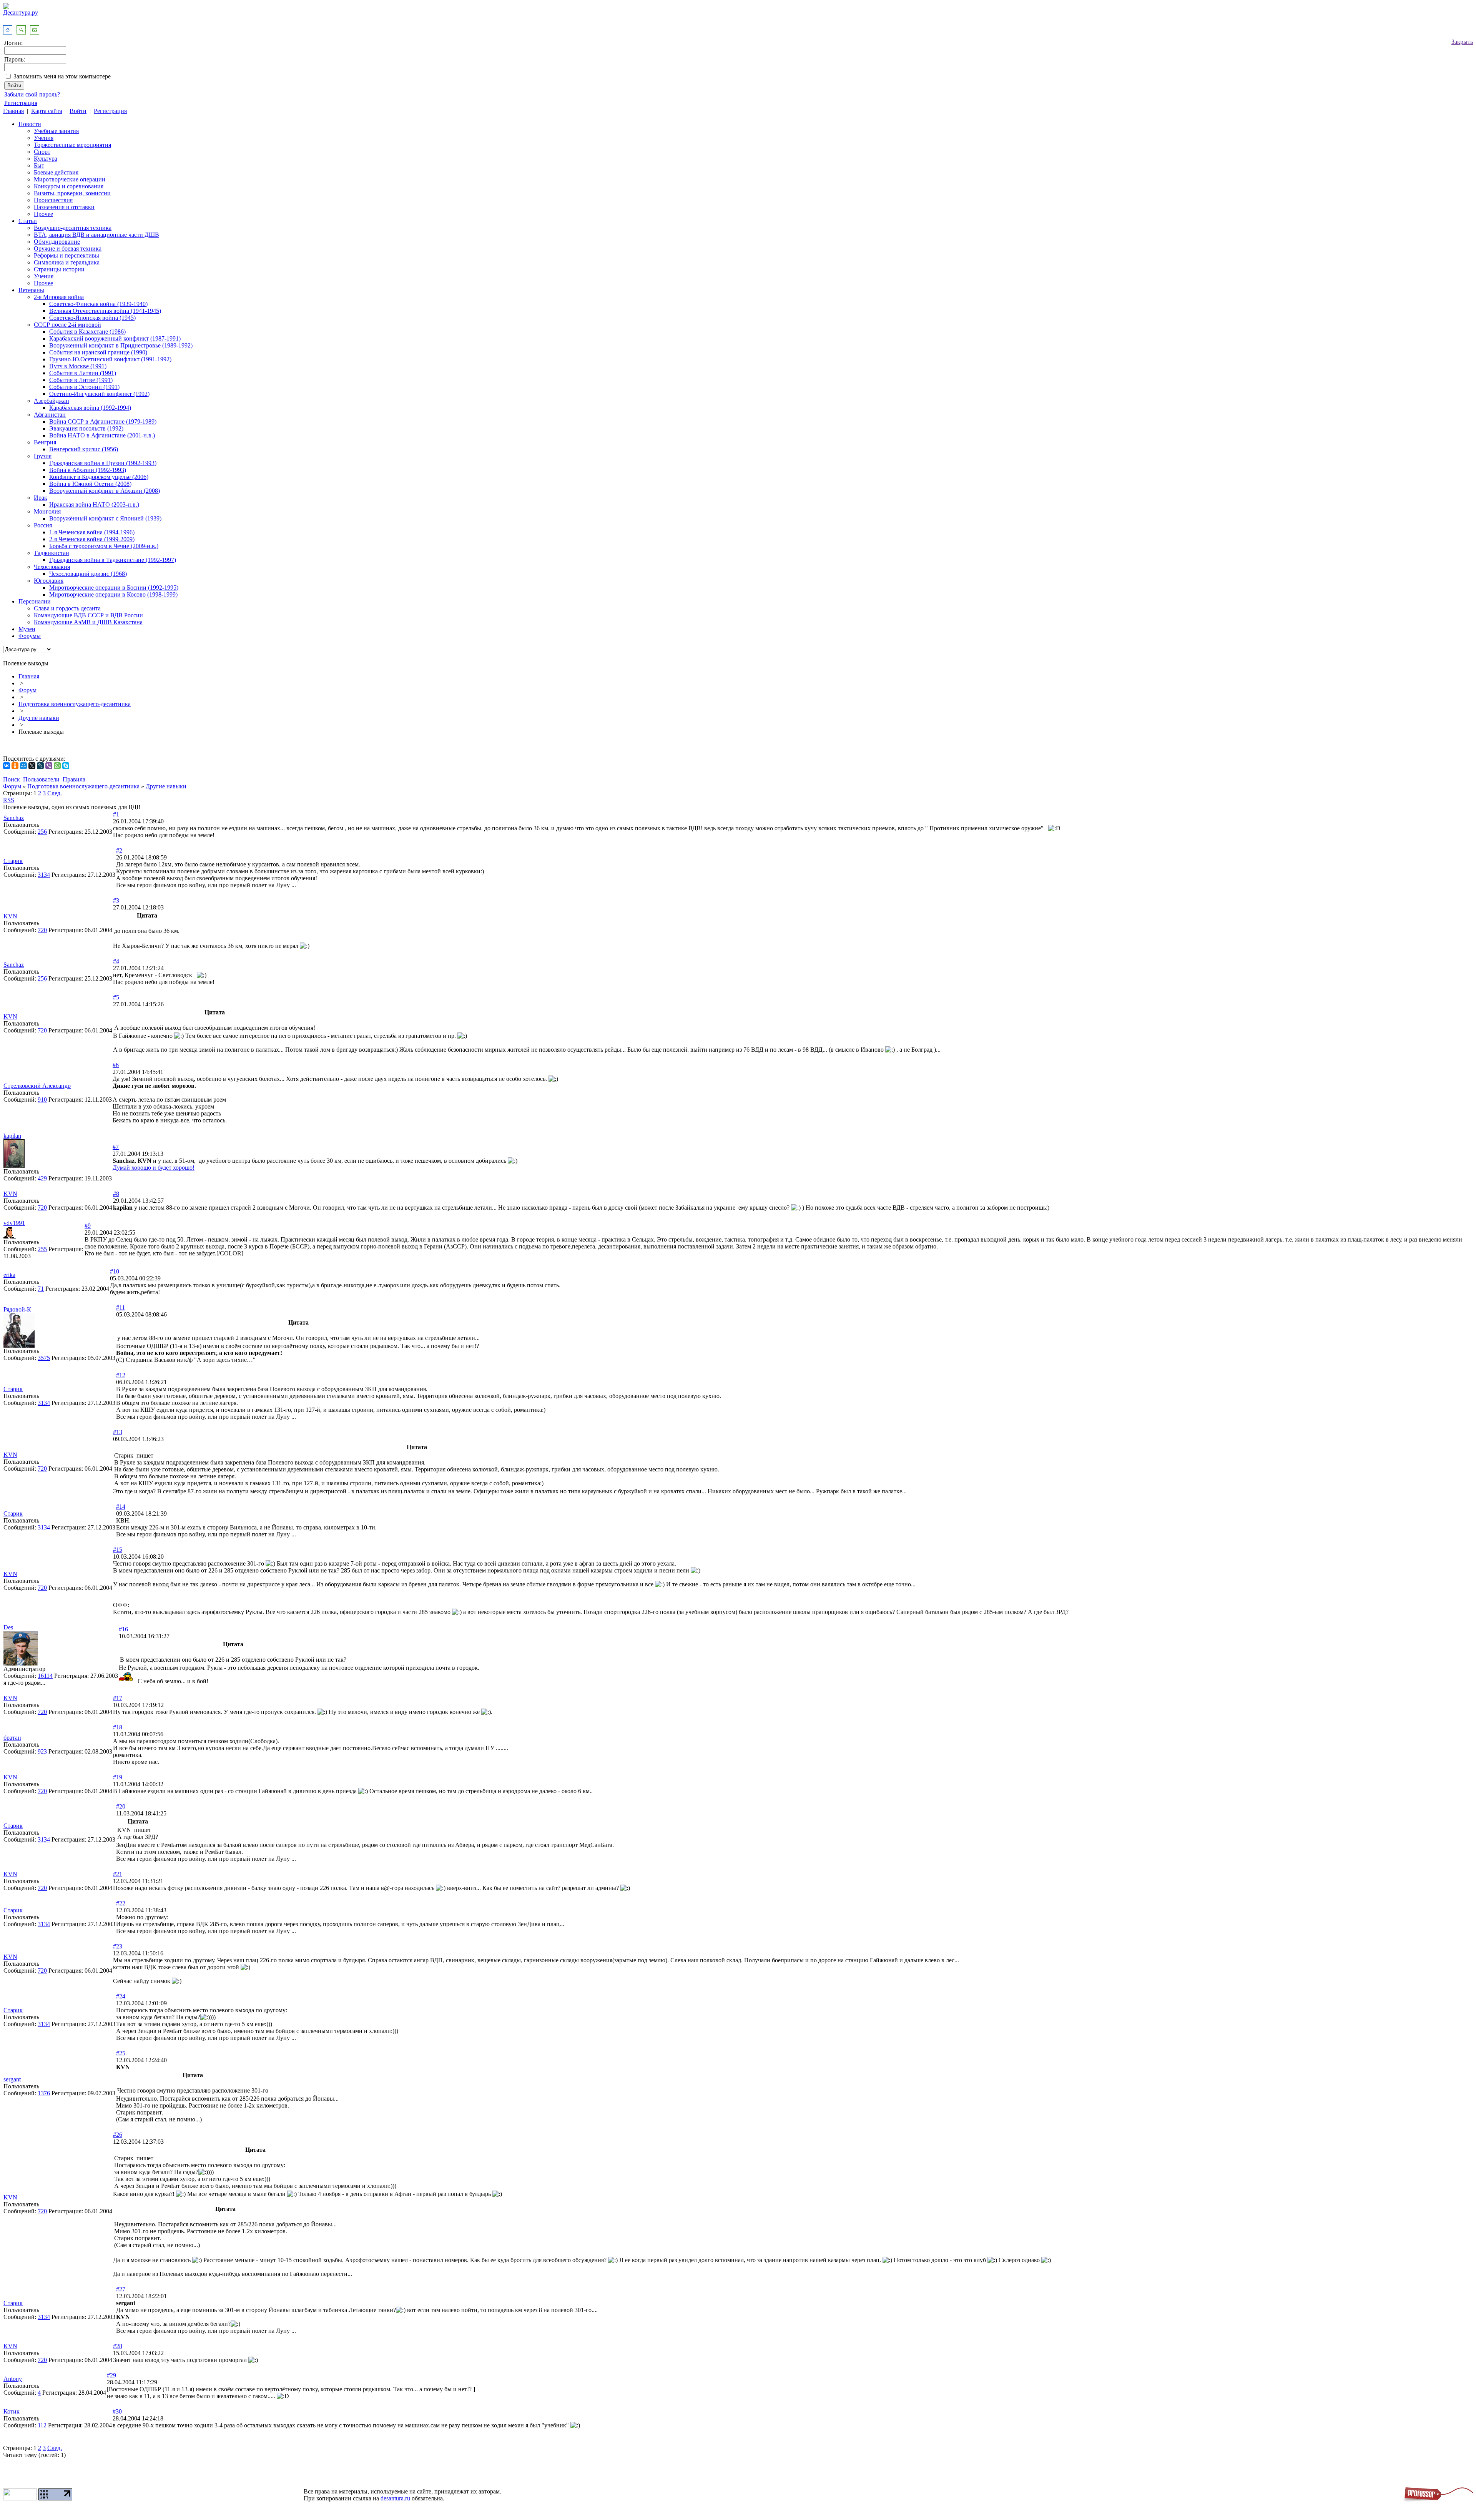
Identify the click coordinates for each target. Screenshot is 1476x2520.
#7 (116, 1147)
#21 (118, 1874)
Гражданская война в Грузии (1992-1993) (103, 463)
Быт (39, 165)
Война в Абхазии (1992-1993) (88, 470)
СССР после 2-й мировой (67, 325)
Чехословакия (52, 567)
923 (42, 1751)
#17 (118, 1698)
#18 (118, 1727)
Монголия (47, 511)
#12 (121, 1375)
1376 (44, 2093)
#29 (111, 2375)
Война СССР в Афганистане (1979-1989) (103, 421)
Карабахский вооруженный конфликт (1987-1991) (115, 338)
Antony (13, 2379)
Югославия (49, 581)
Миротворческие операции (70, 179)
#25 (121, 2053)
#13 (118, 1432)
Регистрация (21, 103)
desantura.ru (395, 2498)
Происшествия (53, 200)
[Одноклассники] (15, 766)
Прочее (43, 214)
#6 (116, 1065)
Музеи (27, 629)
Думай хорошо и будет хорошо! (154, 1168)
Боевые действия (56, 172)
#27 (121, 2289)
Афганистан (50, 415)
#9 (88, 1226)
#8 (116, 1194)
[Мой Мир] (23, 766)
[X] (32, 766)
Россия (43, 525)
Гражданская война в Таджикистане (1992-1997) (113, 560)
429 (42, 1178)
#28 (118, 2346)
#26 (118, 2135)
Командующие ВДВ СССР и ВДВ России (88, 615)
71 (41, 1289)
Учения (44, 138)
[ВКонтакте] (7, 766)
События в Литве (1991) (81, 380)
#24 (121, 1996)
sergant (12, 2079)
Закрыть (1462, 42)
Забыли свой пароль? (32, 94)
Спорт (42, 152)
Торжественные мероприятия (72, 145)
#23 (118, 1946)
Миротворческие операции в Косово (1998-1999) (113, 594)
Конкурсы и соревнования (69, 186)
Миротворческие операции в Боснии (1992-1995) (114, 588)
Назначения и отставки (64, 207)
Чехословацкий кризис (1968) (88, 574)
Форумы (30, 636)
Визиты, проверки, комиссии (72, 193)
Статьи (28, 221)
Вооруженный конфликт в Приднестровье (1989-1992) (121, 345)
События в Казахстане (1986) (87, 332)
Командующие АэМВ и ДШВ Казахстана (88, 622)
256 (42, 832)
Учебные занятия (56, 131)
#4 (116, 961)
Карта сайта (47, 111)
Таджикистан (52, 553)
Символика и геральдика (67, 262)
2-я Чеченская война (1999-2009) (92, 539)
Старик (13, 861)
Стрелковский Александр (37, 1086)
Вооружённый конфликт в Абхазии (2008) (105, 491)
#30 (117, 2411)
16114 (45, 1676)
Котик (12, 2411)
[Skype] (66, 766)
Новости (30, 124)
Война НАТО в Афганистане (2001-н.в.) (102, 435)
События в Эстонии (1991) (84, 387)
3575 (44, 1358)
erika (9, 1275)
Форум (27, 690)
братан (12, 1738)
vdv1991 (14, 1223)
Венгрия (45, 442)
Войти (78, 111)
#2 (119, 850)
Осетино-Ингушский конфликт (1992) (99, 394)
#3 (116, 900)
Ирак (41, 498)
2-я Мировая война (59, 297)
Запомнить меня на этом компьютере (62, 76)
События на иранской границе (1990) (98, 352)
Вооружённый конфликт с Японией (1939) (105, 518)
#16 (123, 1629)
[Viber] (49, 766)
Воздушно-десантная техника (73, 228)
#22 (121, 1903)
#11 (121, 1307)
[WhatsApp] (57, 766)
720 (42, 930)
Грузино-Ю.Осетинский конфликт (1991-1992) (110, 359)
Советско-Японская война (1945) (92, 318)
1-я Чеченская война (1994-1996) (92, 532)
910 (42, 1100)
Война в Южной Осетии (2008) (90, 484)
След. (55, 793)
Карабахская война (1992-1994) (90, 408)
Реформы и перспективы (66, 255)
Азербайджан (52, 401)
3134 (44, 875)
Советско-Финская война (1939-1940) (98, 304)
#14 (121, 1507)
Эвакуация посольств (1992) (86, 428)
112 (42, 2425)
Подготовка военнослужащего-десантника (75, 704)
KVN (10, 916)
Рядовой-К (17, 1309)
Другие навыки (39, 718)
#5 (116, 997)
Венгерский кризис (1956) (84, 449)
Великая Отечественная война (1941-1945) (105, 311)
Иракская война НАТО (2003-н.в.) (94, 504)
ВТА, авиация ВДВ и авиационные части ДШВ (96, 235)
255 (42, 1249)
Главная (13, 111)
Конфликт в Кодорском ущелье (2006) (99, 477)
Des (8, 1627)
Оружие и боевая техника (68, 249)
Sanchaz (14, 818)
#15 (118, 1550)
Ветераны (31, 290)
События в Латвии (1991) (83, 373)
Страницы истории (59, 269)
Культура (46, 159)
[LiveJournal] (40, 766)
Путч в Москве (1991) (78, 366)
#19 (118, 1777)
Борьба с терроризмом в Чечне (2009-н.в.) (104, 546)
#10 (115, 1271)
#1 (116, 814)
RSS (9, 800)
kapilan (12, 1136)
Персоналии (35, 601)
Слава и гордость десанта (67, 608)
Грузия (43, 456)
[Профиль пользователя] (14, 1166)
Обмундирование (57, 242)
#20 (121, 1806)
